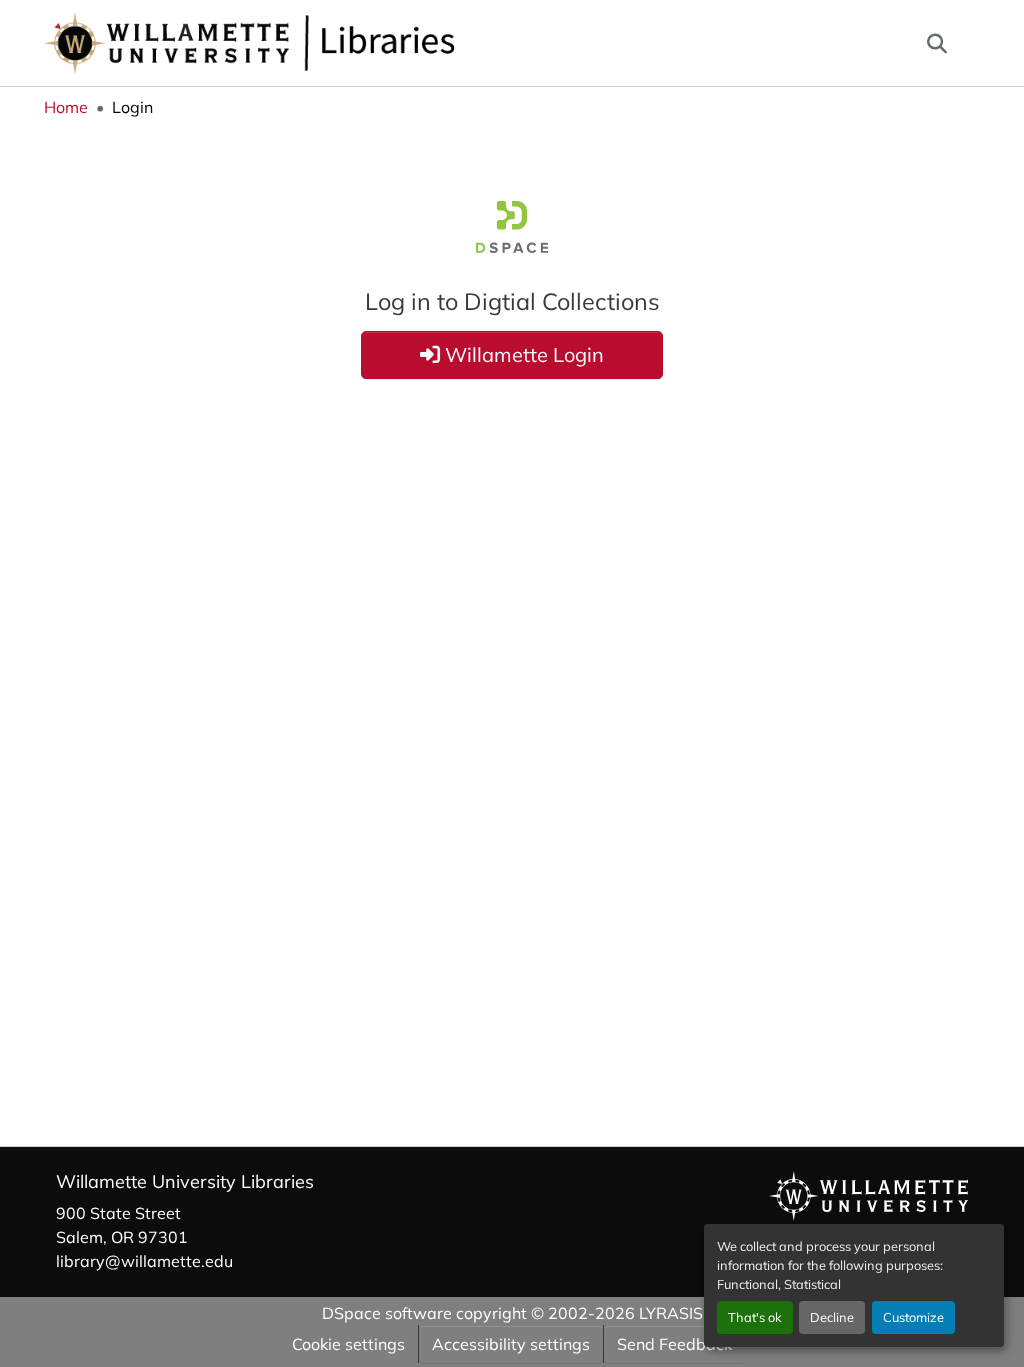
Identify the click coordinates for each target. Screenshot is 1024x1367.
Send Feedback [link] (674, 1344)
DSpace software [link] (387, 1313)
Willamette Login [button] (522, 354)
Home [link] (66, 107)
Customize (913, 1317)
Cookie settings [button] (348, 1344)
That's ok (755, 1317)
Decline (832, 1317)
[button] (316, 43)
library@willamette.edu (144, 1261)
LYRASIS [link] (671, 1313)
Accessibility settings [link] (511, 1344)
